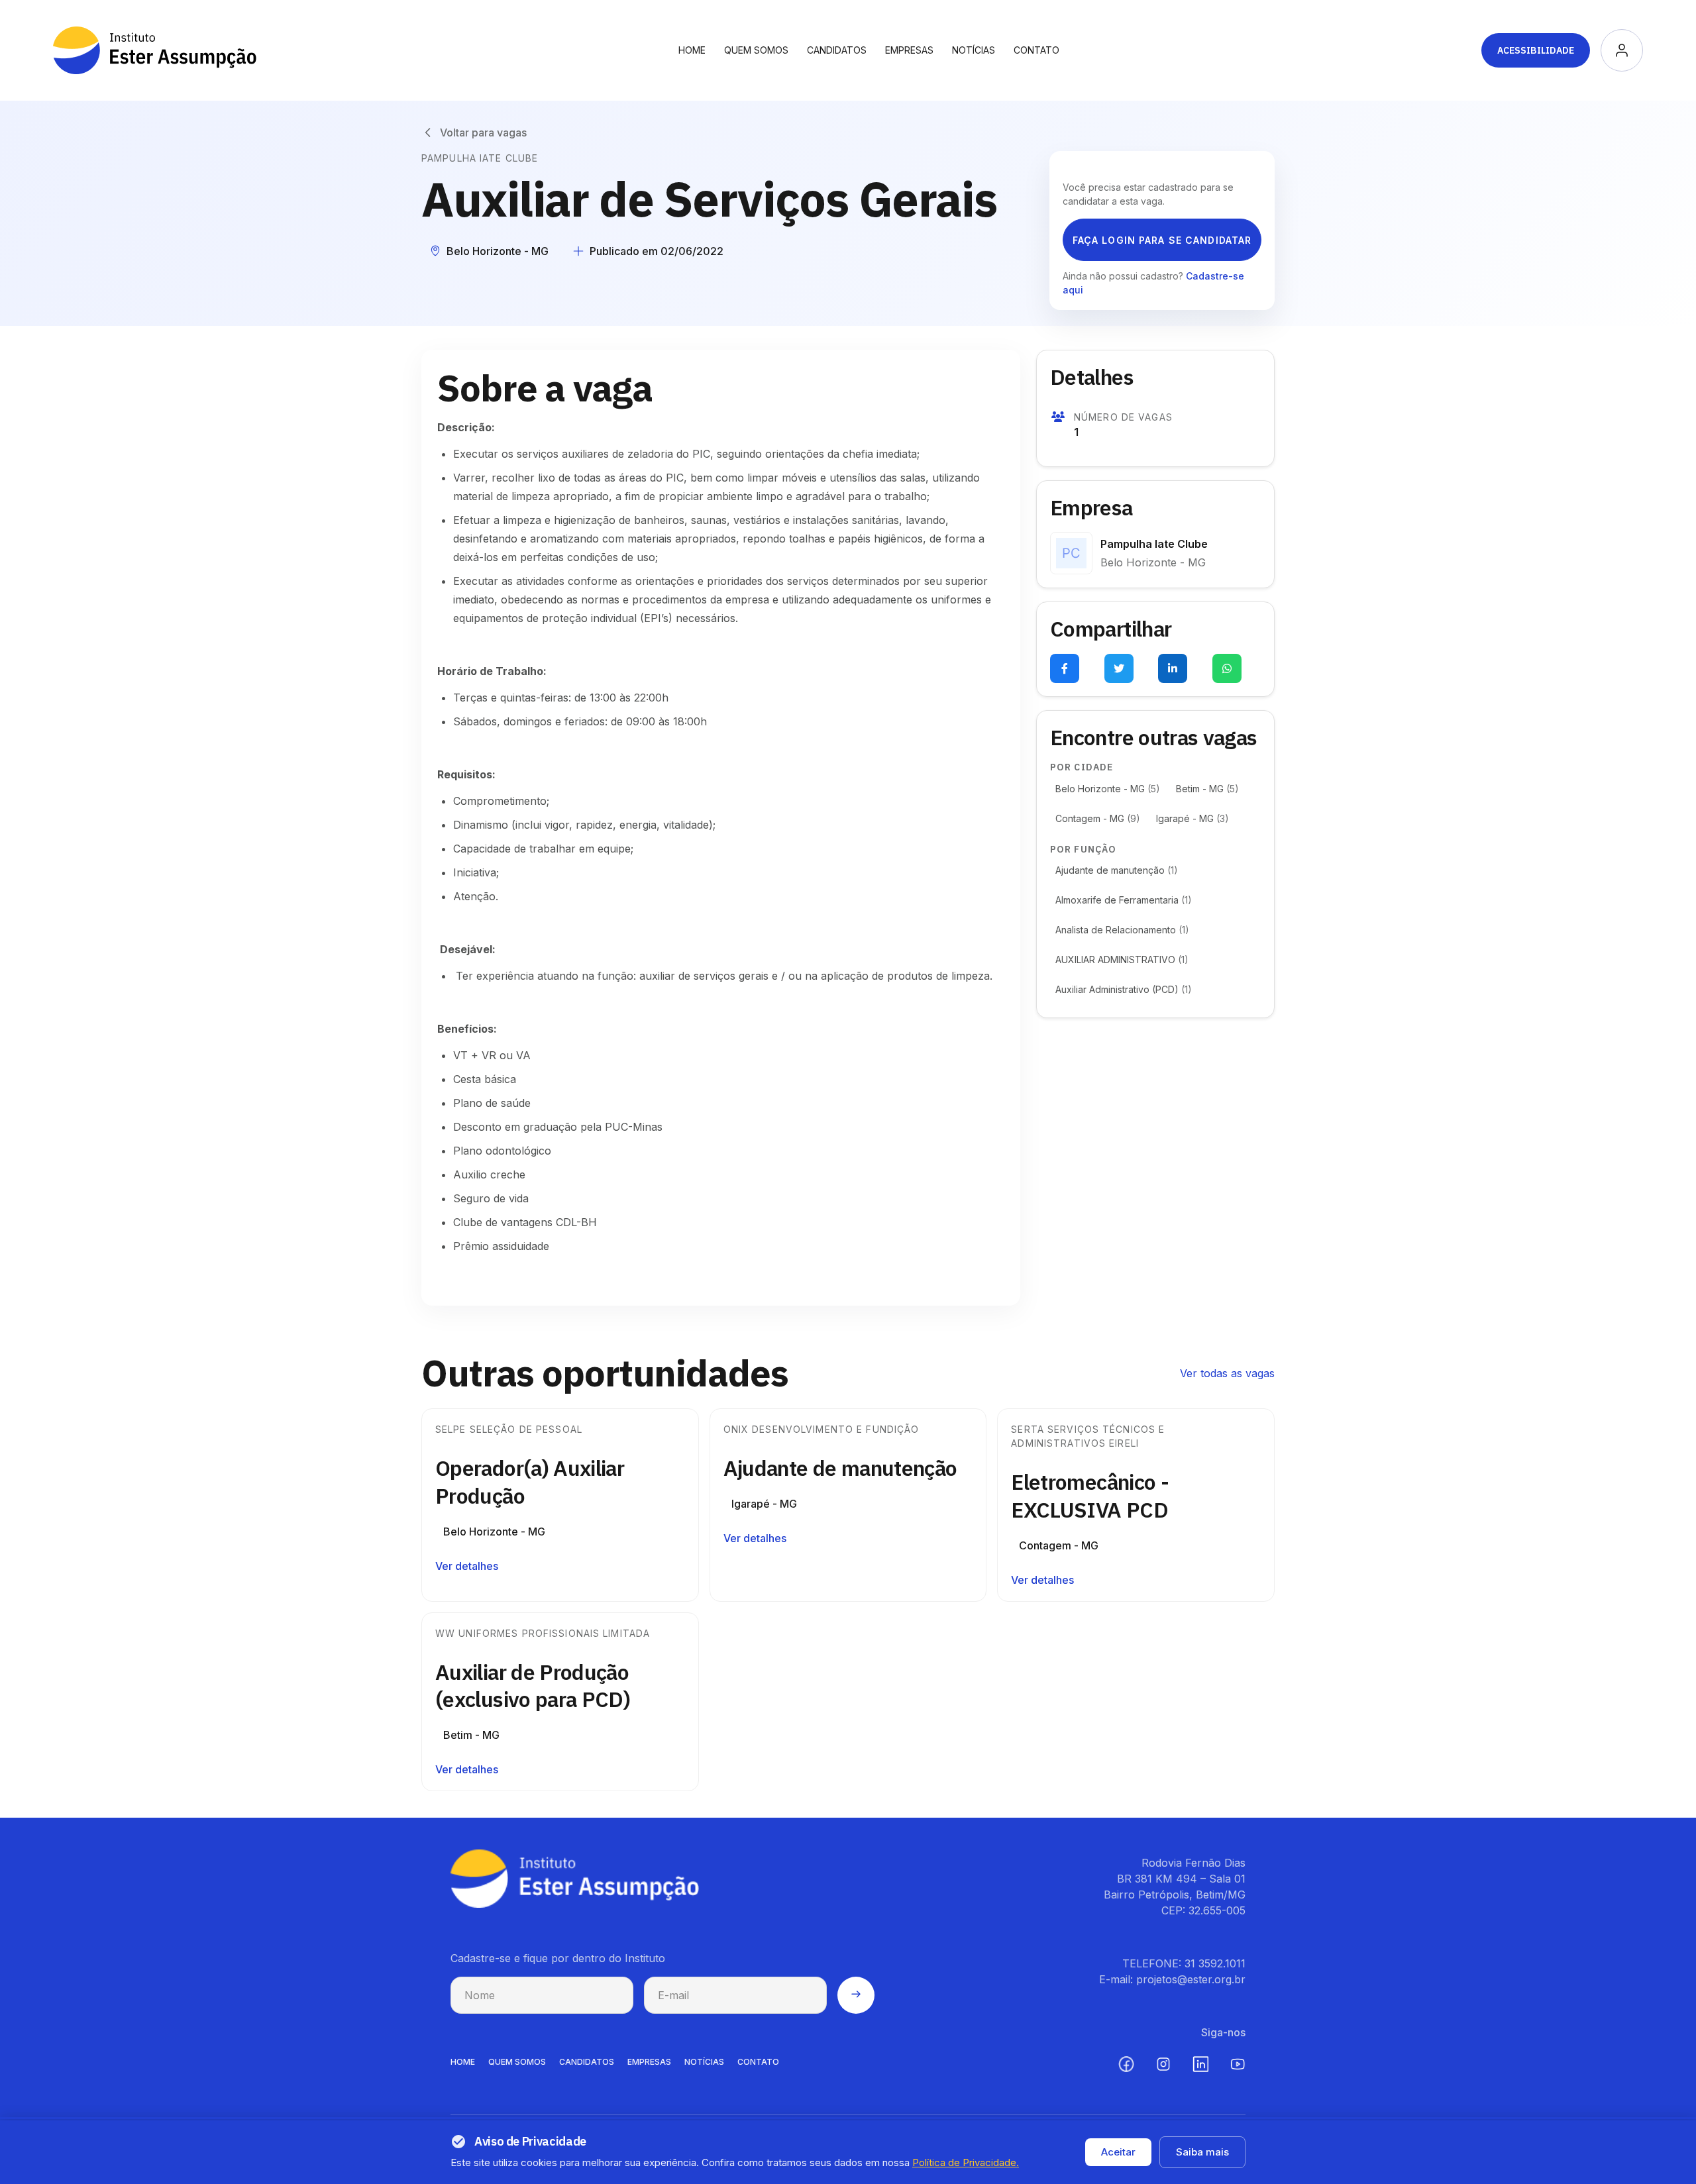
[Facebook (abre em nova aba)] (1126, 2064)
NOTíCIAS (704, 2062)
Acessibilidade (1536, 50)
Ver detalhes (467, 1566)
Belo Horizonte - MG (1108, 789)
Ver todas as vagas (1227, 1373)
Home (692, 50)
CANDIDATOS (587, 2062)
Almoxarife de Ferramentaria (1124, 900)
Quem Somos (756, 50)
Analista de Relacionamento (1122, 930)
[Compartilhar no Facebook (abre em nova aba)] (1065, 668)
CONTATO (758, 2062)
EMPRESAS (649, 2062)
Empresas (909, 50)
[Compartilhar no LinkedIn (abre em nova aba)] (1173, 668)
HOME (463, 2062)
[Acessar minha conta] (1622, 50)
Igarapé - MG (1192, 818)
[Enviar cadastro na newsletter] (856, 1995)
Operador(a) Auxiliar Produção (530, 1482)
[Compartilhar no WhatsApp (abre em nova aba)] (1227, 668)
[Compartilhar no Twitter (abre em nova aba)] (1119, 668)
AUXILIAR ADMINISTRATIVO (1122, 960)
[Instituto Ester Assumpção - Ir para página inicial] (155, 50)
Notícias (974, 50)
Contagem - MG (1098, 818)
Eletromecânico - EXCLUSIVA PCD (1090, 1496)
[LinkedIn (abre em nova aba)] (1200, 2064)
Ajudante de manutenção (1117, 870)
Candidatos (837, 50)
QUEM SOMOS (517, 2062)
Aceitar (1118, 2152)
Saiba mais (1202, 2152)
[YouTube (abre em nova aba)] (1238, 2064)
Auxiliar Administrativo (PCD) (1124, 989)
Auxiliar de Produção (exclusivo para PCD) (533, 1686)
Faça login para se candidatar (1162, 240)
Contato (1036, 50)
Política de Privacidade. (966, 2162)
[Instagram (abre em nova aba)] (1163, 2064)
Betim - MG (1207, 789)
